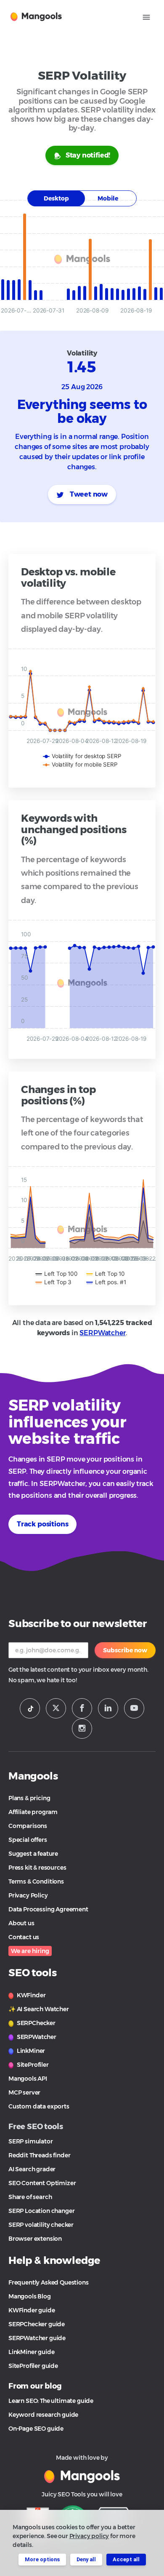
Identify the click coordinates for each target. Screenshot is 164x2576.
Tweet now (88, 494)
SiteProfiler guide (33, 2366)
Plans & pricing (29, 1798)
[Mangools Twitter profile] (56, 1708)
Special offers (28, 1840)
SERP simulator (31, 2141)
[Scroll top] (146, 2539)
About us (21, 1923)
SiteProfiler (32, 2065)
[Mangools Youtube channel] (134, 1708)
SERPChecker (36, 2023)
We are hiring (30, 1951)
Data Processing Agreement (48, 1909)
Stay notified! (88, 155)
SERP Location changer (41, 2211)
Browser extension (35, 2239)
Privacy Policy (28, 1895)
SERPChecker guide (37, 2324)
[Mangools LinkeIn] (108, 1708)
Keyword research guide (43, 2415)
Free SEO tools (36, 2127)
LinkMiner (30, 2051)
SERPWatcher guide (37, 2338)
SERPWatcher (102, 1333)
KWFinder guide (32, 2310)
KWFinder (30, 1995)
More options (42, 2559)
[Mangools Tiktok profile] (30, 1708)
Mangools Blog (30, 2296)
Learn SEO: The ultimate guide (51, 2401)
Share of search (30, 2197)
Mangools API (28, 2079)
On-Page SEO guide (36, 2429)
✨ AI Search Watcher (39, 2009)
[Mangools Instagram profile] (82, 1729)
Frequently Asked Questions (49, 2282)
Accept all (126, 2559)
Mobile (108, 198)
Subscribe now (125, 1650)
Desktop (56, 198)
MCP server (24, 2092)
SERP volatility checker (41, 2225)
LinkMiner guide (31, 2352)
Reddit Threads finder (39, 2155)
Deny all (86, 2559)
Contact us (24, 1937)
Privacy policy (89, 2536)
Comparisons (28, 1826)
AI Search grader (32, 2169)
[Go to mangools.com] (82, 2476)
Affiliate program (33, 1812)
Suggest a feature (33, 1854)
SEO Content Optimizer (42, 2183)
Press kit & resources (37, 1868)
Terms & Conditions (36, 1881)
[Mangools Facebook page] (82, 1708)
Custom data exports (39, 2106)
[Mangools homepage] (38, 16)
